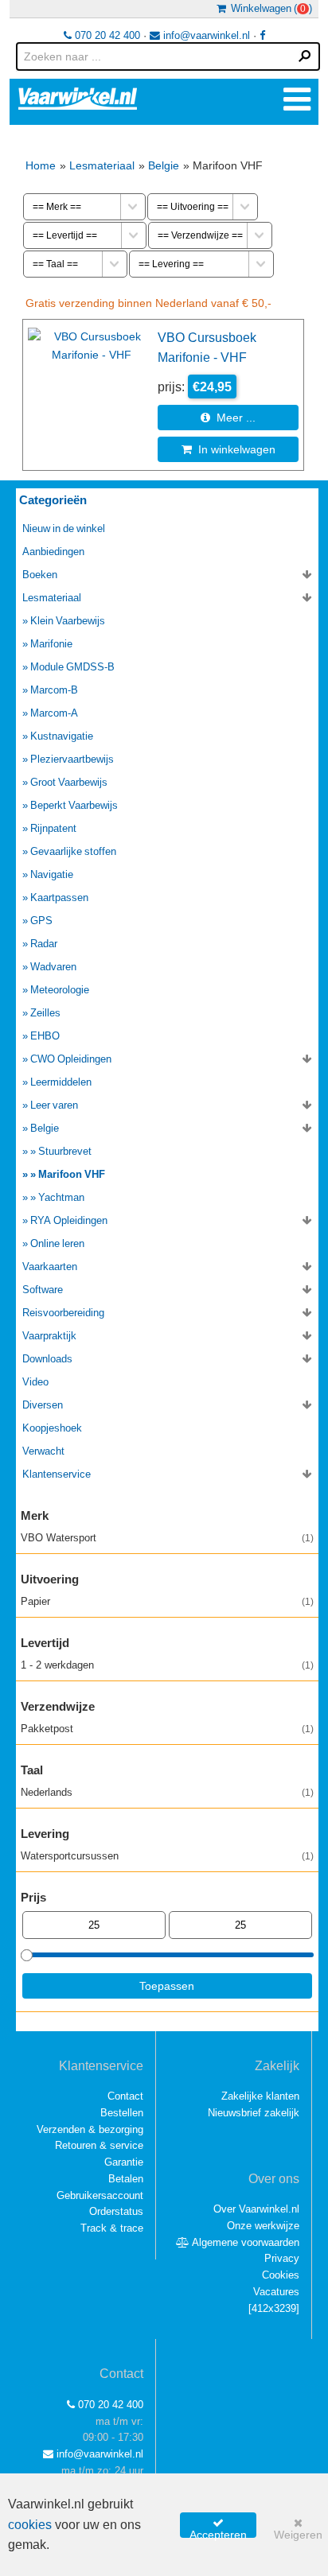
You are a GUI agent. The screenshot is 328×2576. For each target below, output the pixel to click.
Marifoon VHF (72, 1174)
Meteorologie (60, 990)
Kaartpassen (59, 898)
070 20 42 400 (106, 35)
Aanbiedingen (53, 552)
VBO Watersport (167, 1538)
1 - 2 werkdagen (167, 1665)
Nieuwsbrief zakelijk (254, 2113)
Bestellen (122, 2113)
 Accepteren (218, 2527)
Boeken (40, 575)
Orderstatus (116, 2211)
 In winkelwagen (228, 449)
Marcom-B (54, 690)
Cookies (281, 2275)
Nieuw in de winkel (64, 528)
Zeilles (45, 1013)
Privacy (282, 2258)
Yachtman (61, 1197)
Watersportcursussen (167, 1856)
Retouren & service (99, 2145)
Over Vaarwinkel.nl (256, 2209)
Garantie (124, 2162)
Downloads (47, 1359)
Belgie (164, 165)
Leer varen (54, 1105)
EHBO (45, 1036)
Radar (44, 944)
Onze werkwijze (263, 2226)
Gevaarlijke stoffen (73, 851)
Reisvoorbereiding (63, 1313)
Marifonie (51, 644)
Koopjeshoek (52, 1428)
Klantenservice (57, 1474)
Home (41, 165)
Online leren (57, 1243)
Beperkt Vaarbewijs (74, 805)
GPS (41, 921)
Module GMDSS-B (72, 667)
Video (35, 1382)
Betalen (126, 2179)
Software (43, 1290)
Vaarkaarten (50, 1267)
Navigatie (52, 874)
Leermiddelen (61, 1082)
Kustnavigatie (62, 736)
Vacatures (276, 2292)
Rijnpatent (53, 828)
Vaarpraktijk (49, 1336)
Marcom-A (54, 713)
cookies (30, 2525)
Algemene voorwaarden (244, 2242)
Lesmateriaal (102, 165)
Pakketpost (167, 1729)
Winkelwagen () (269, 8)
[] (274, 2308)
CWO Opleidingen (71, 1059)
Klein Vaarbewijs (68, 621)
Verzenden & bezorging (90, 2129)
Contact (125, 2096)
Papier (167, 1601)
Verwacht (43, 1451)
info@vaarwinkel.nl (205, 35)
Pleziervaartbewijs (72, 759)
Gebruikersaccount (100, 2195)
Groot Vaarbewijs (69, 782)
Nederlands (167, 1792)
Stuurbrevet (65, 1151)
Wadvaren (53, 967)
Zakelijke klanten (260, 2096)
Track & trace (112, 2228)
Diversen (43, 1405)
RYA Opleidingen (69, 1220)
